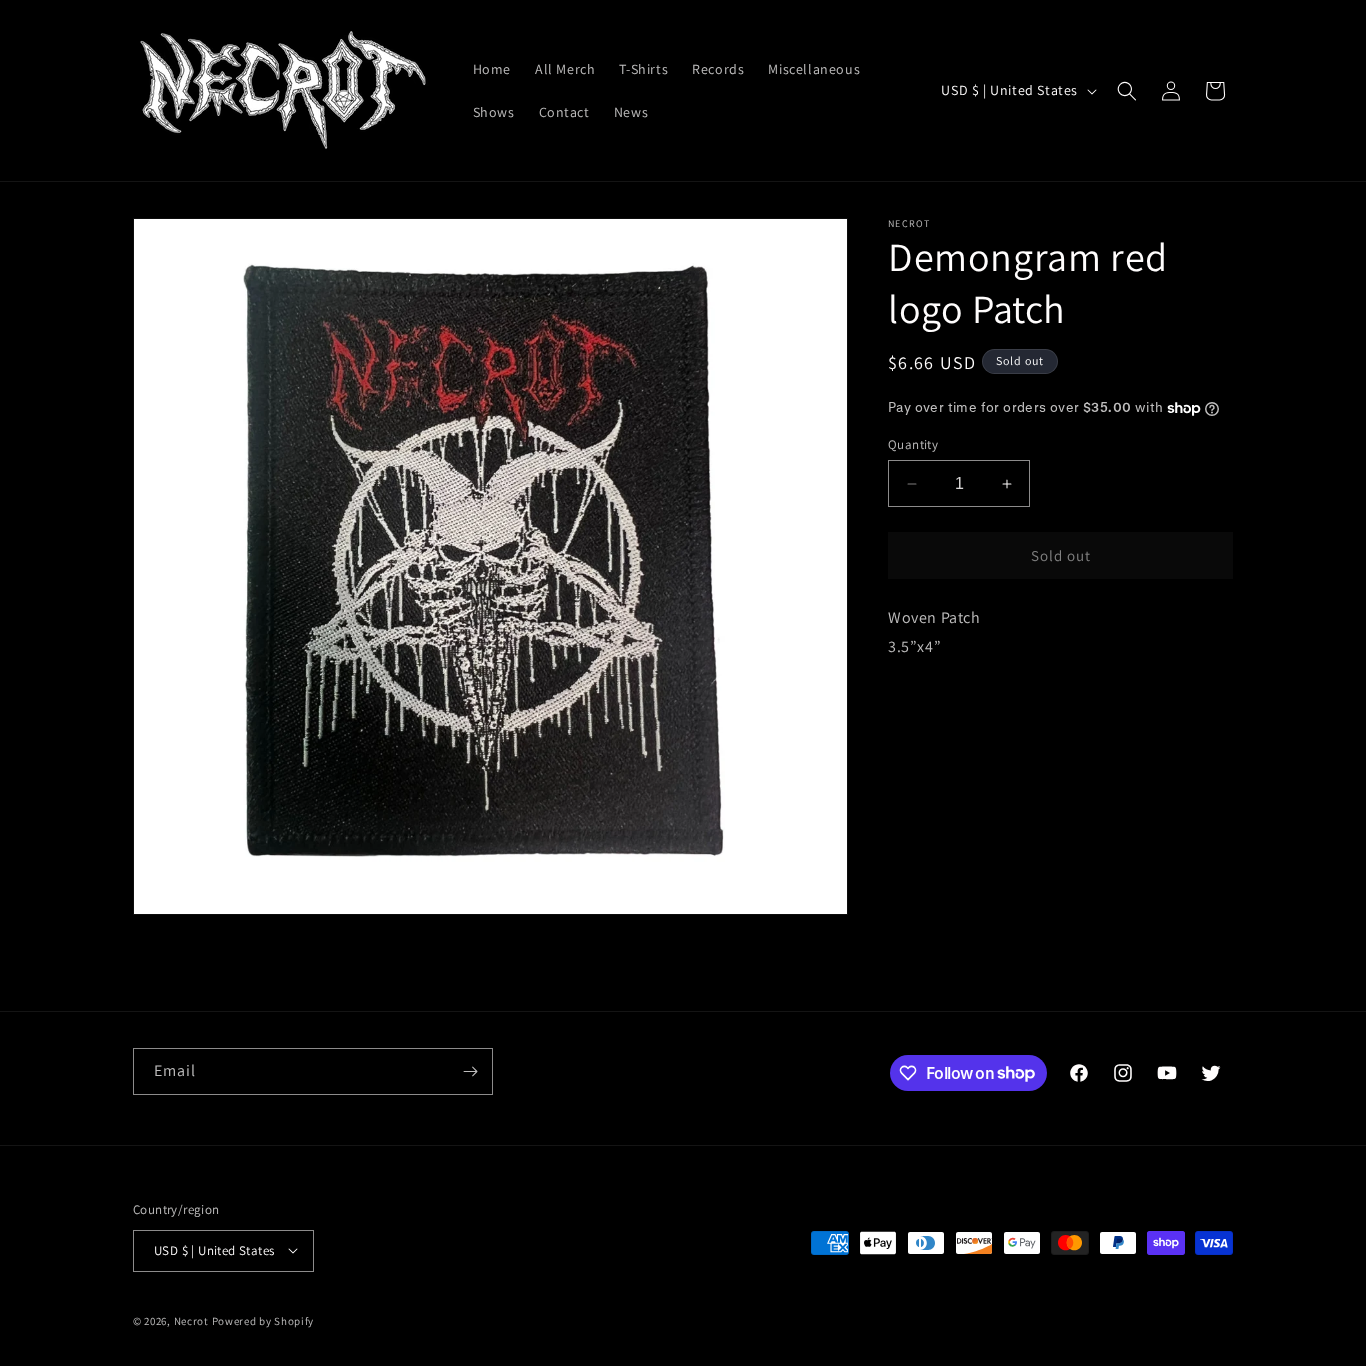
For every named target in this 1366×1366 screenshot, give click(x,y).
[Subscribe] (470, 1071)
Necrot (191, 1320)
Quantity (913, 444)
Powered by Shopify (263, 1320)
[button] (1127, 91)
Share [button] (929, 709)
